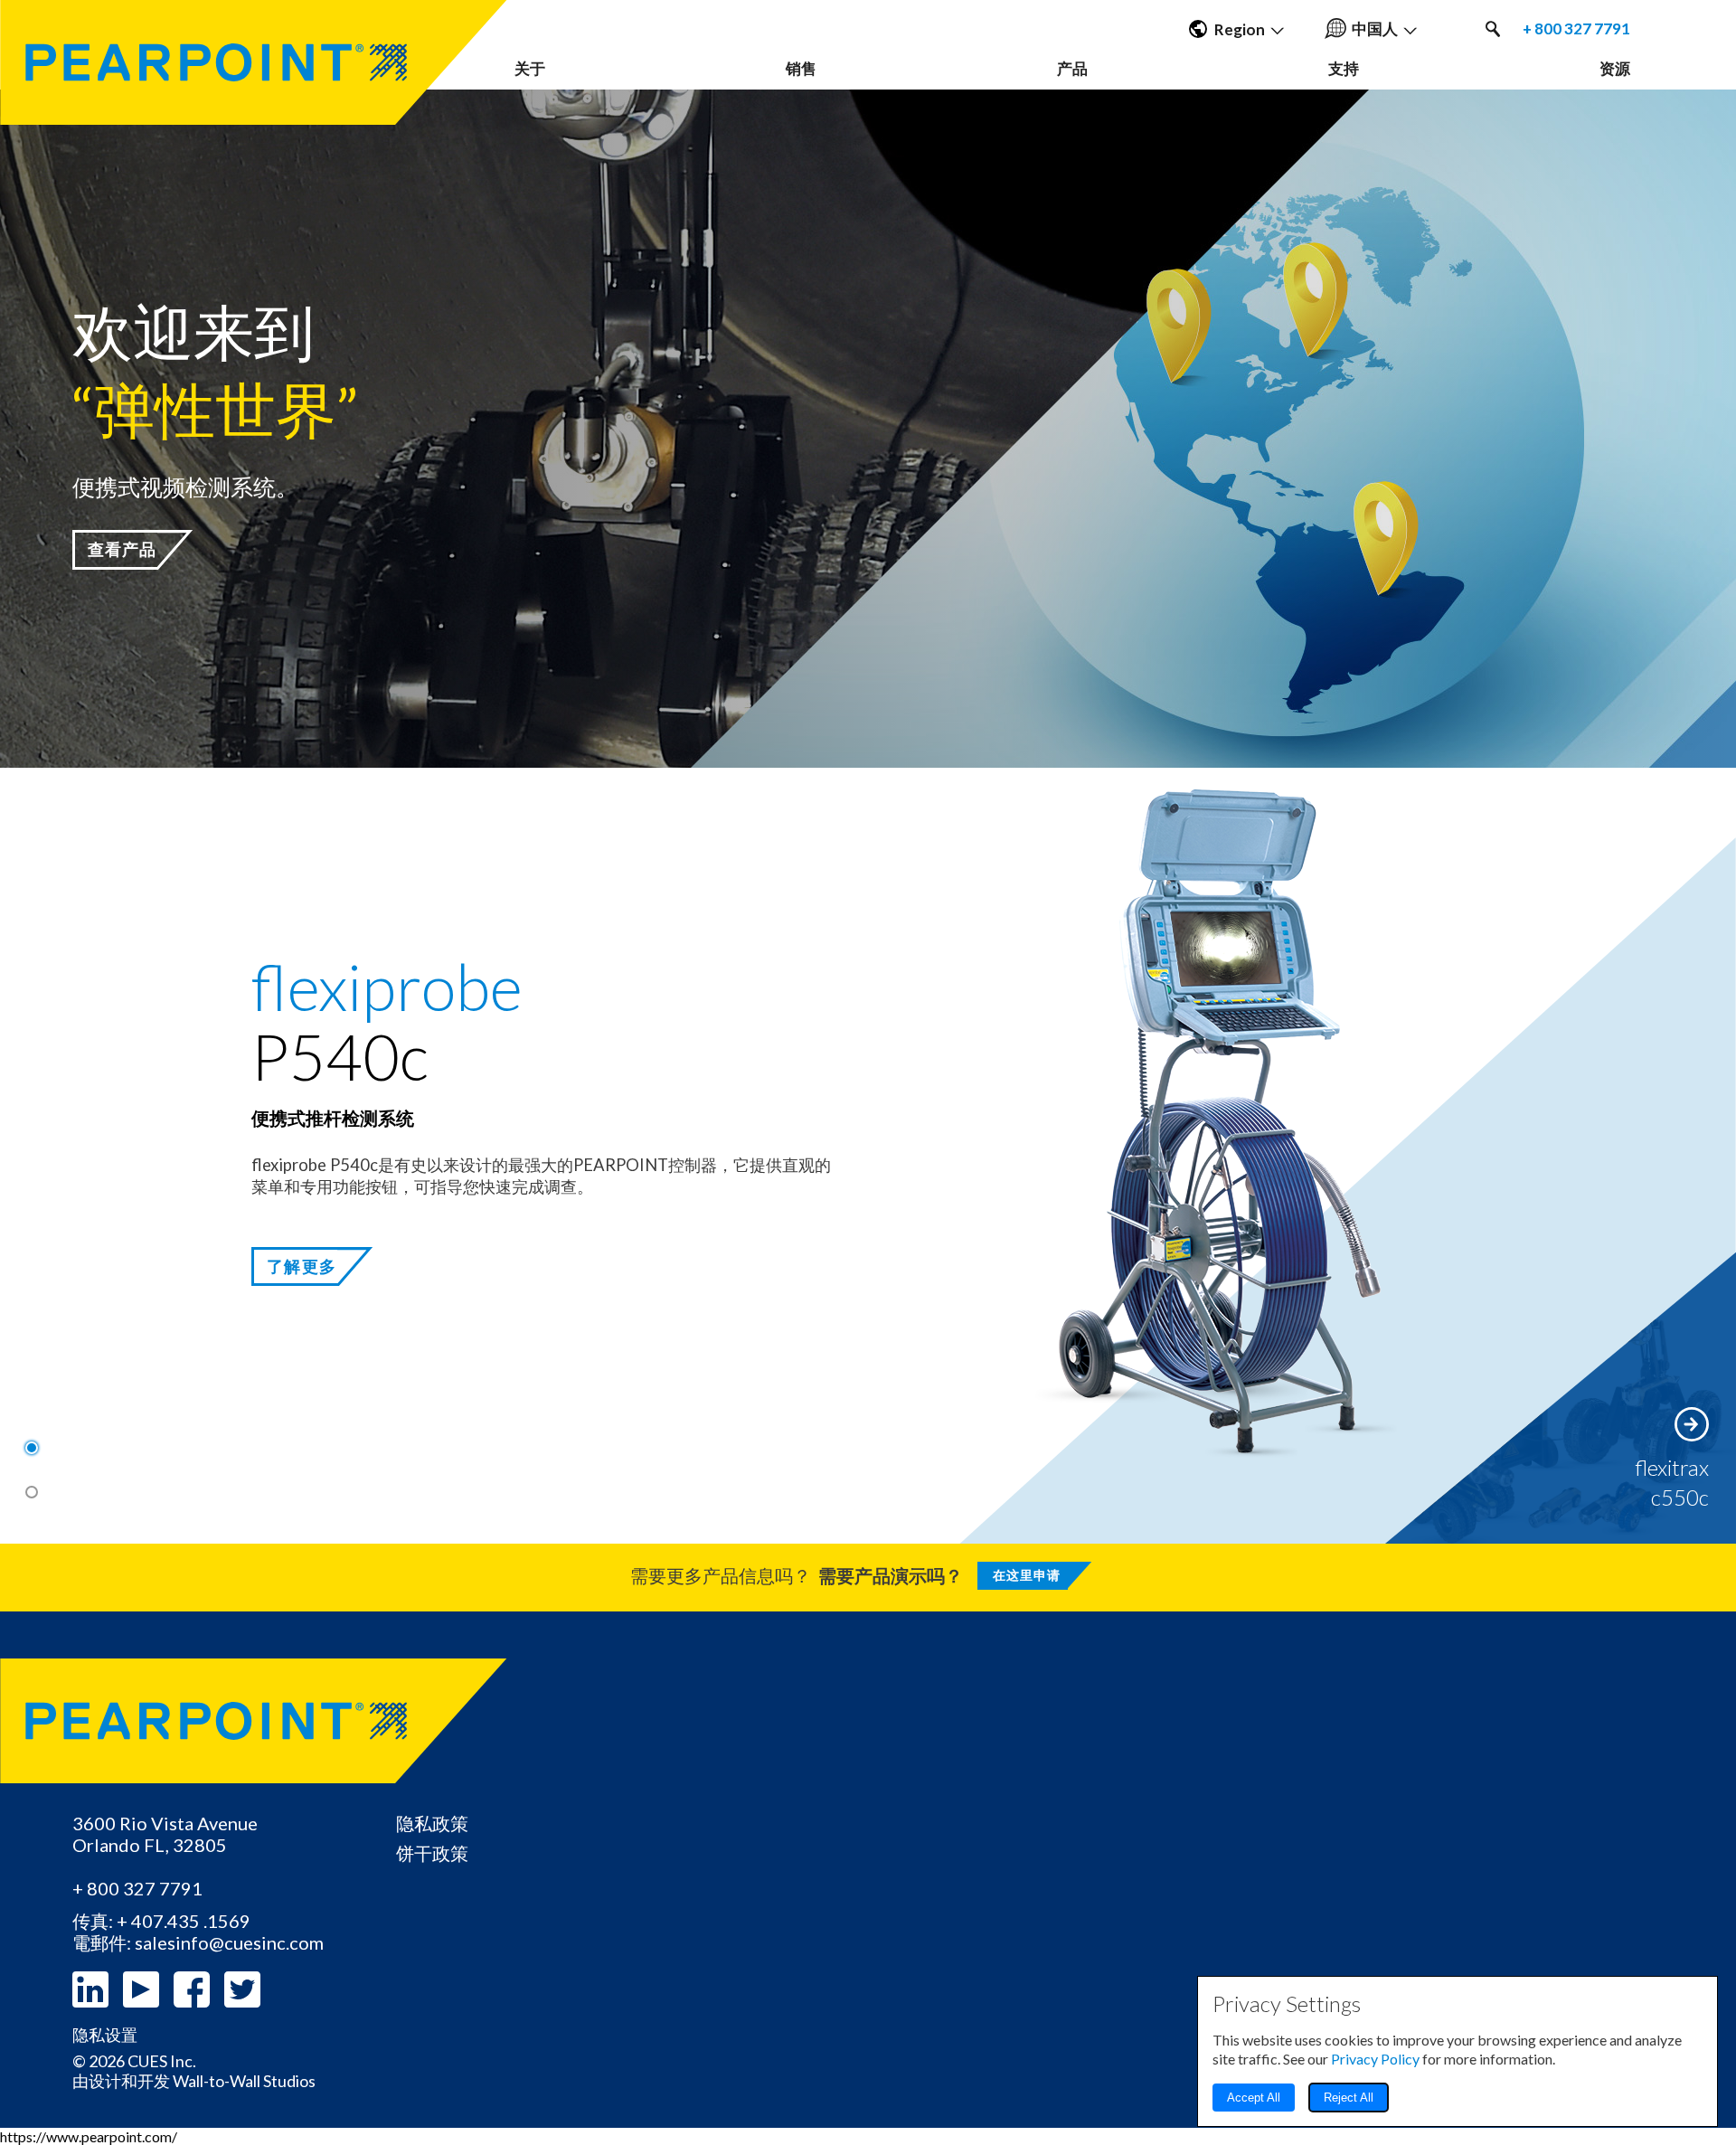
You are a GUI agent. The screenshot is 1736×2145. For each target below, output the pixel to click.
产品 (1072, 68)
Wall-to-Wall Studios (244, 2081)
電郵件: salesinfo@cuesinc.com (198, 1942)
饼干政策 (432, 1853)
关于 (530, 68)
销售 (801, 68)
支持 (1344, 68)
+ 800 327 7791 (1576, 29)
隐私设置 (105, 2035)
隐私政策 (432, 1823)
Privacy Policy (1375, 2059)
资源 (1615, 68)
